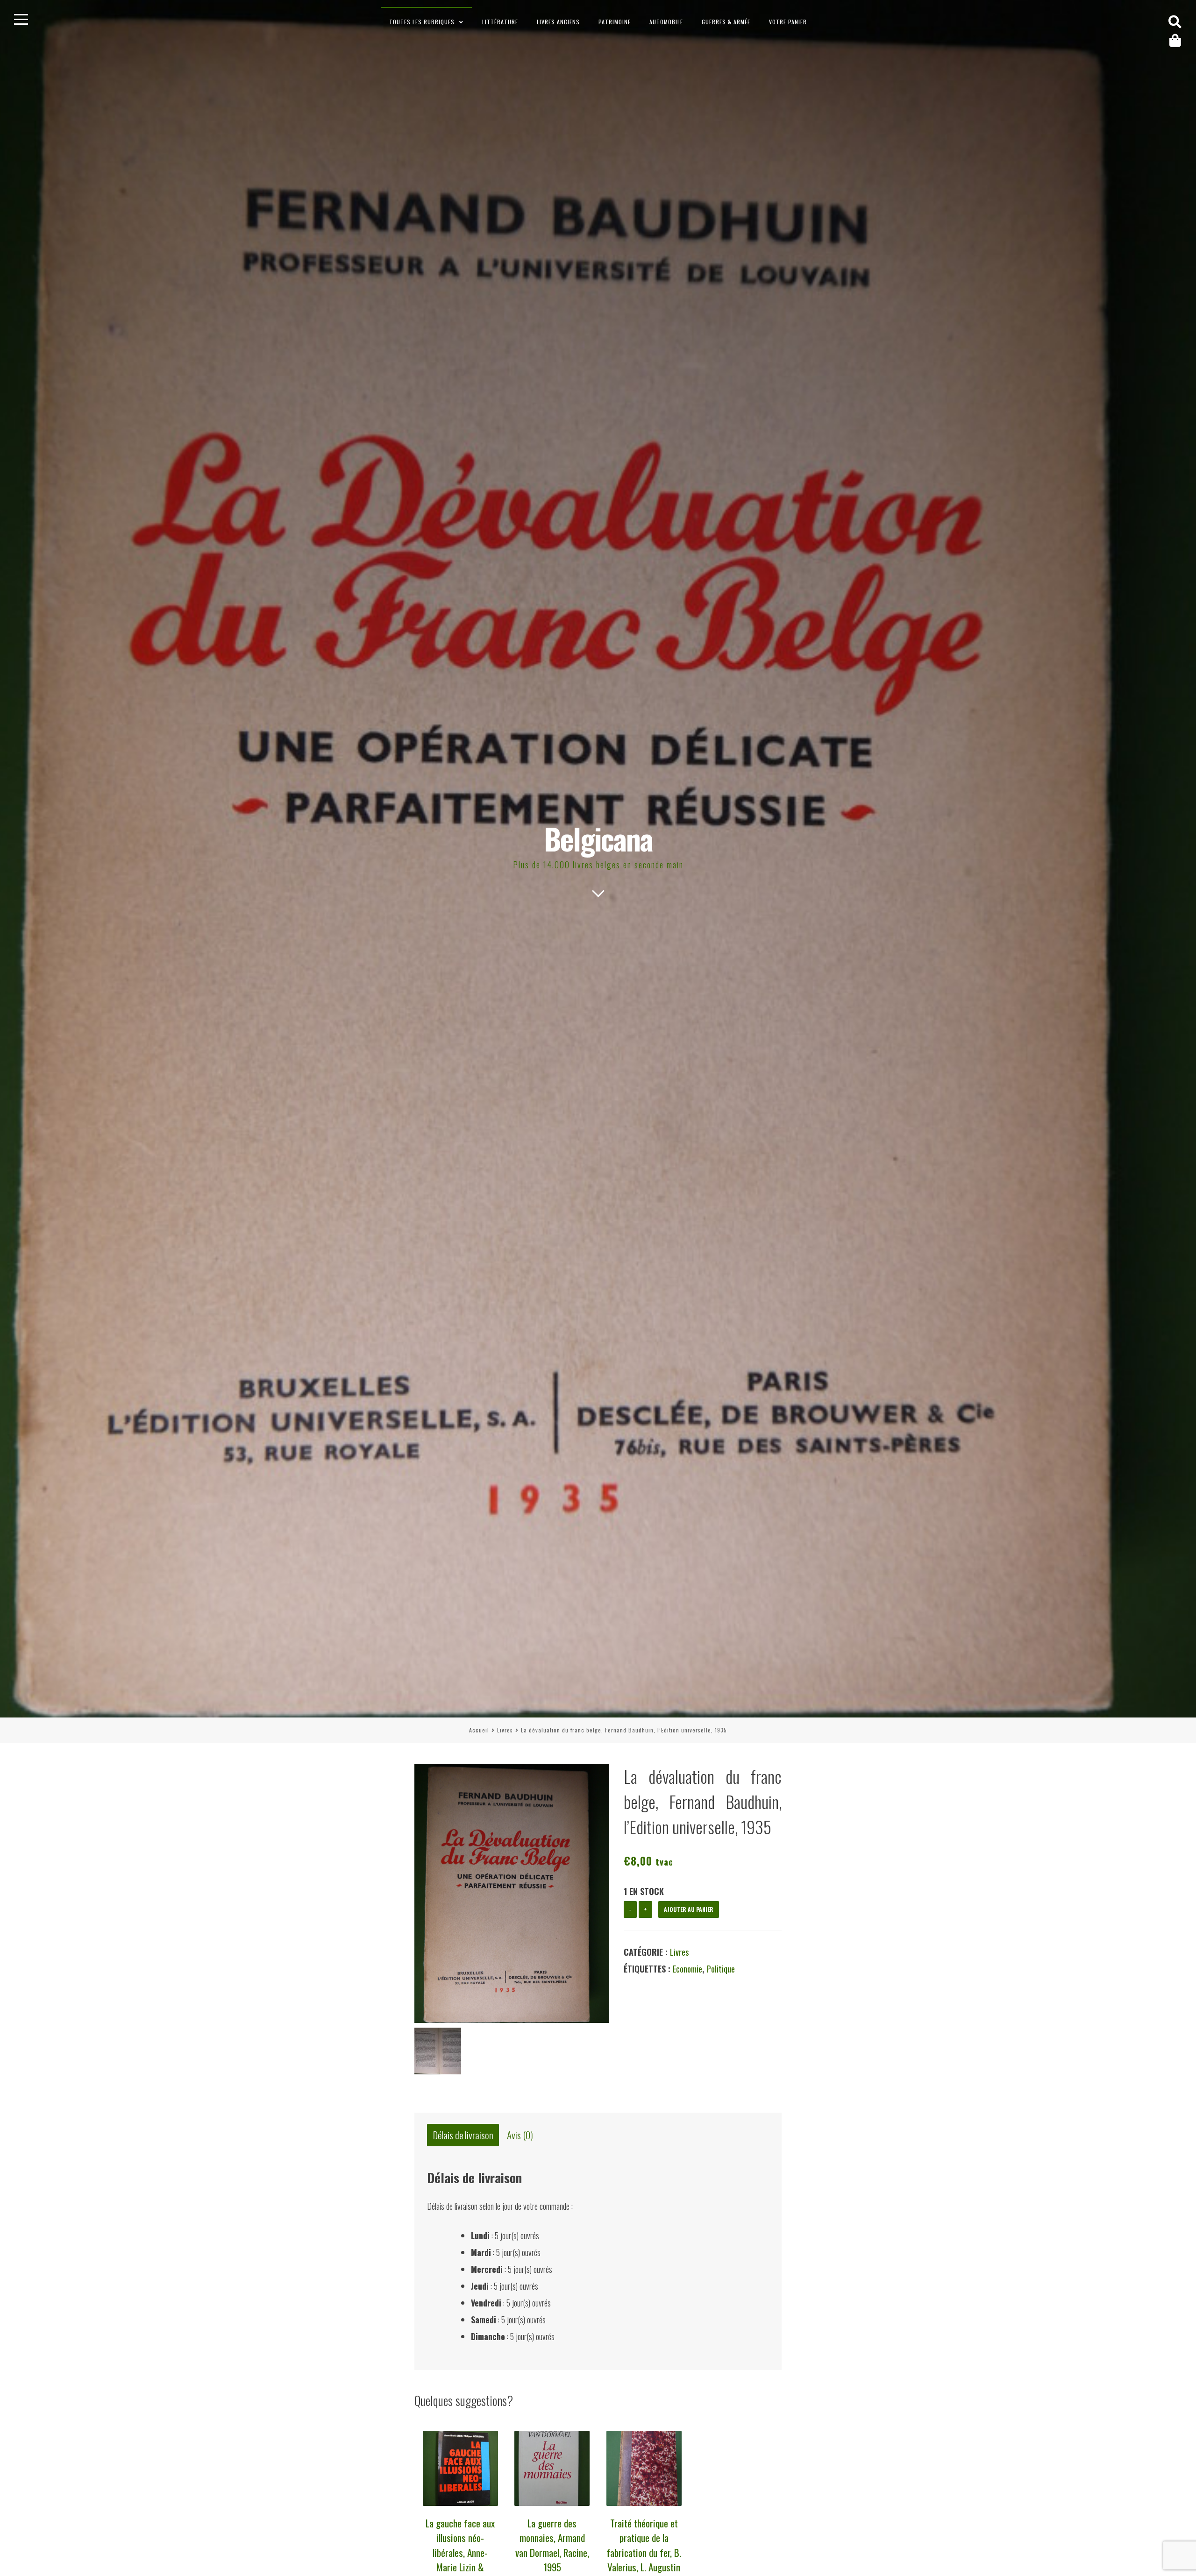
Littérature (500, 22)
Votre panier (788, 22)
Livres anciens (558, 22)
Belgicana (598, 838)
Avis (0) (520, 2135)
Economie (687, 1969)
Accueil (479, 1730)
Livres (505, 1730)
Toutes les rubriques (422, 22)
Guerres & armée (726, 22)
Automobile (666, 22)
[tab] (463, 2135)
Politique (721, 1969)
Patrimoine (615, 22)
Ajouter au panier (689, 1909)
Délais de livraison (463, 2135)
